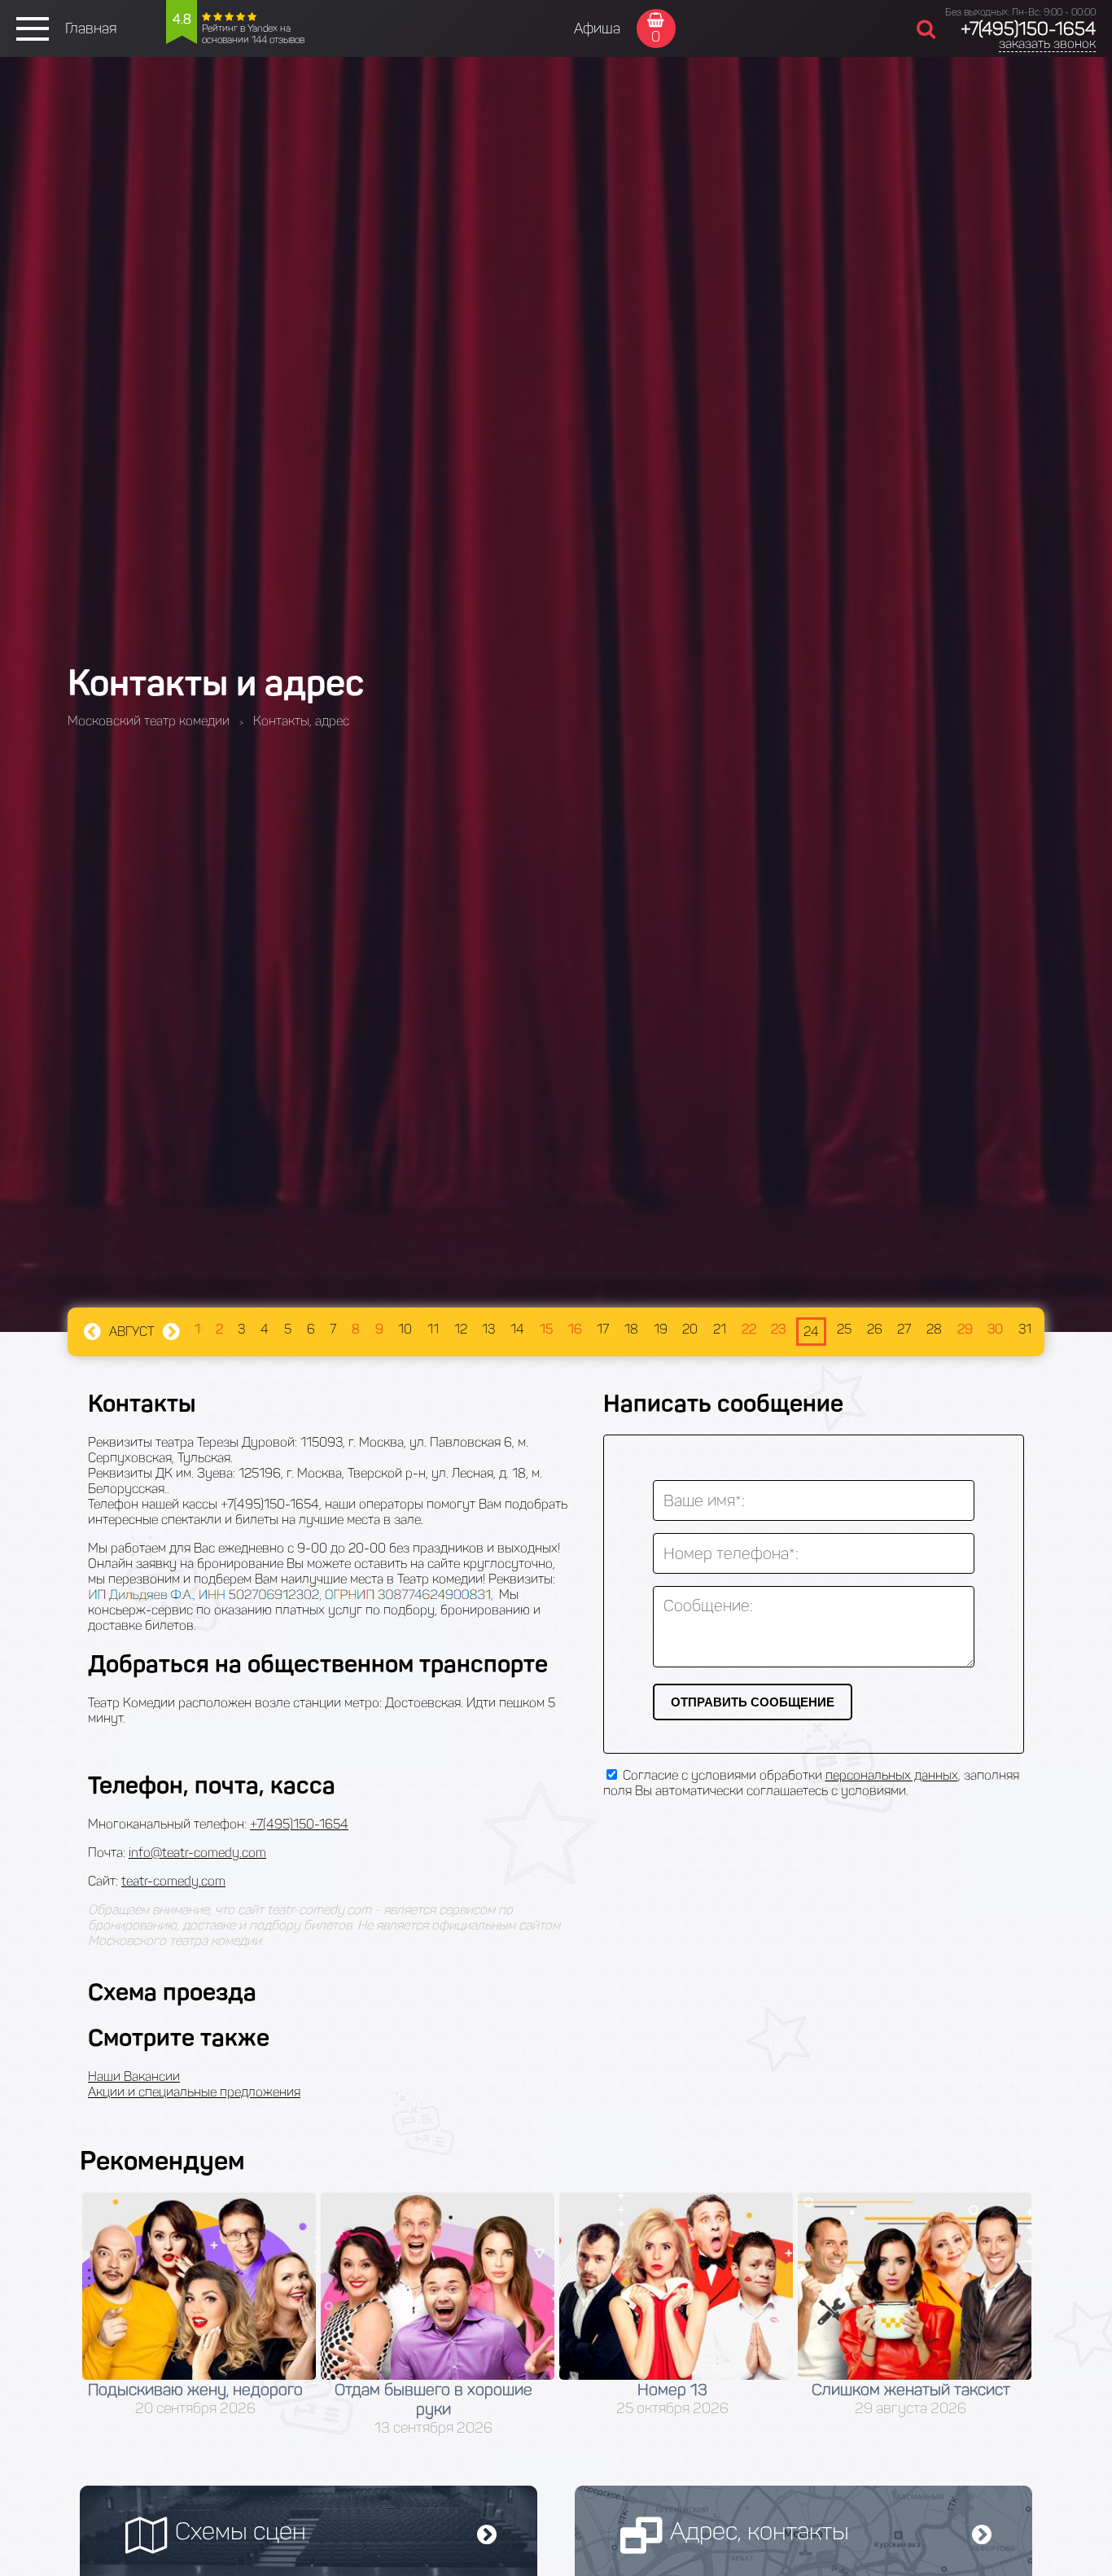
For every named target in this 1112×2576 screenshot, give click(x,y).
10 (405, 1329)
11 (433, 1329)
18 (631, 1329)
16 (575, 1329)
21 (720, 1329)
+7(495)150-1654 (1028, 29)
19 (661, 1329)
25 (844, 1329)
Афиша (597, 28)
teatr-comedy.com (173, 1881)
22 (749, 1329)
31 (1025, 1329)
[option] (199, 2305)
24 (811, 1332)
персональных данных (892, 1775)
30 (995, 1329)
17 (603, 1329)
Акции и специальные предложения (194, 2092)
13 (488, 1329)
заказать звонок (1047, 44)
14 (517, 1329)
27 (904, 1329)
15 (546, 1329)
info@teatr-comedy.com (197, 1853)
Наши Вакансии (134, 2077)
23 (778, 1329)
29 (965, 1329)
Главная (91, 28)
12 (461, 1329)
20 (690, 1329)
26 (875, 1329)
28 (934, 1329)
